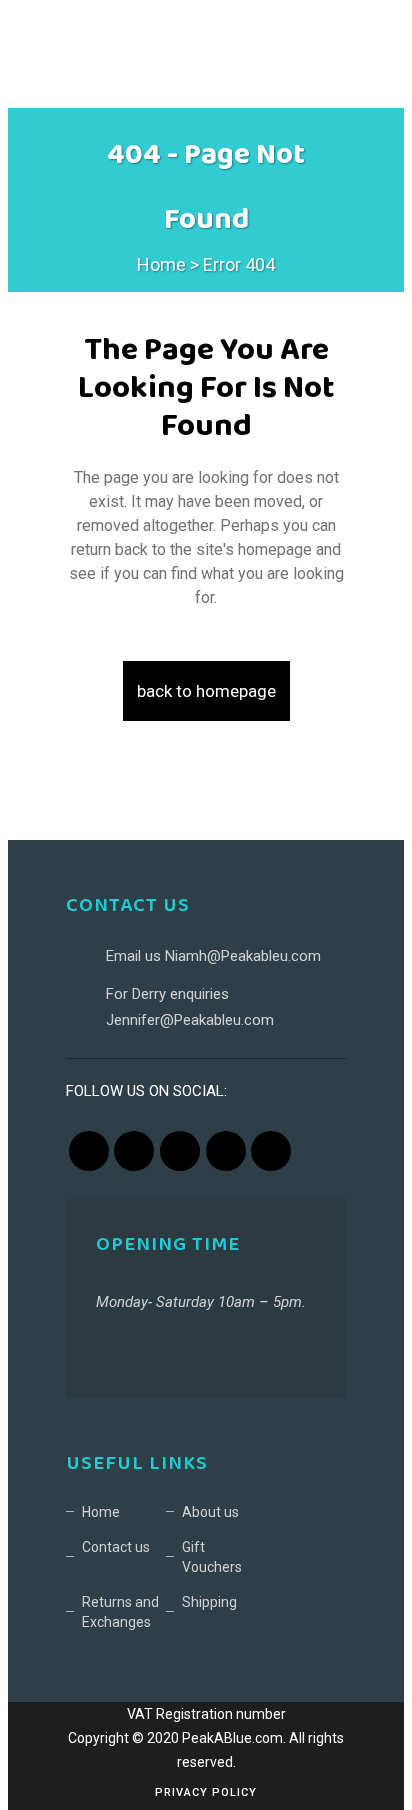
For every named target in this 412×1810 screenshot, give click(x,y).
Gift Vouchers (212, 1557)
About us (210, 1512)
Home (161, 264)
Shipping (209, 1602)
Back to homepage (206, 691)
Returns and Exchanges (120, 1612)
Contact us (116, 1547)
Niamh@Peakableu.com (243, 956)
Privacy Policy (206, 1792)
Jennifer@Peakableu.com (190, 1020)
